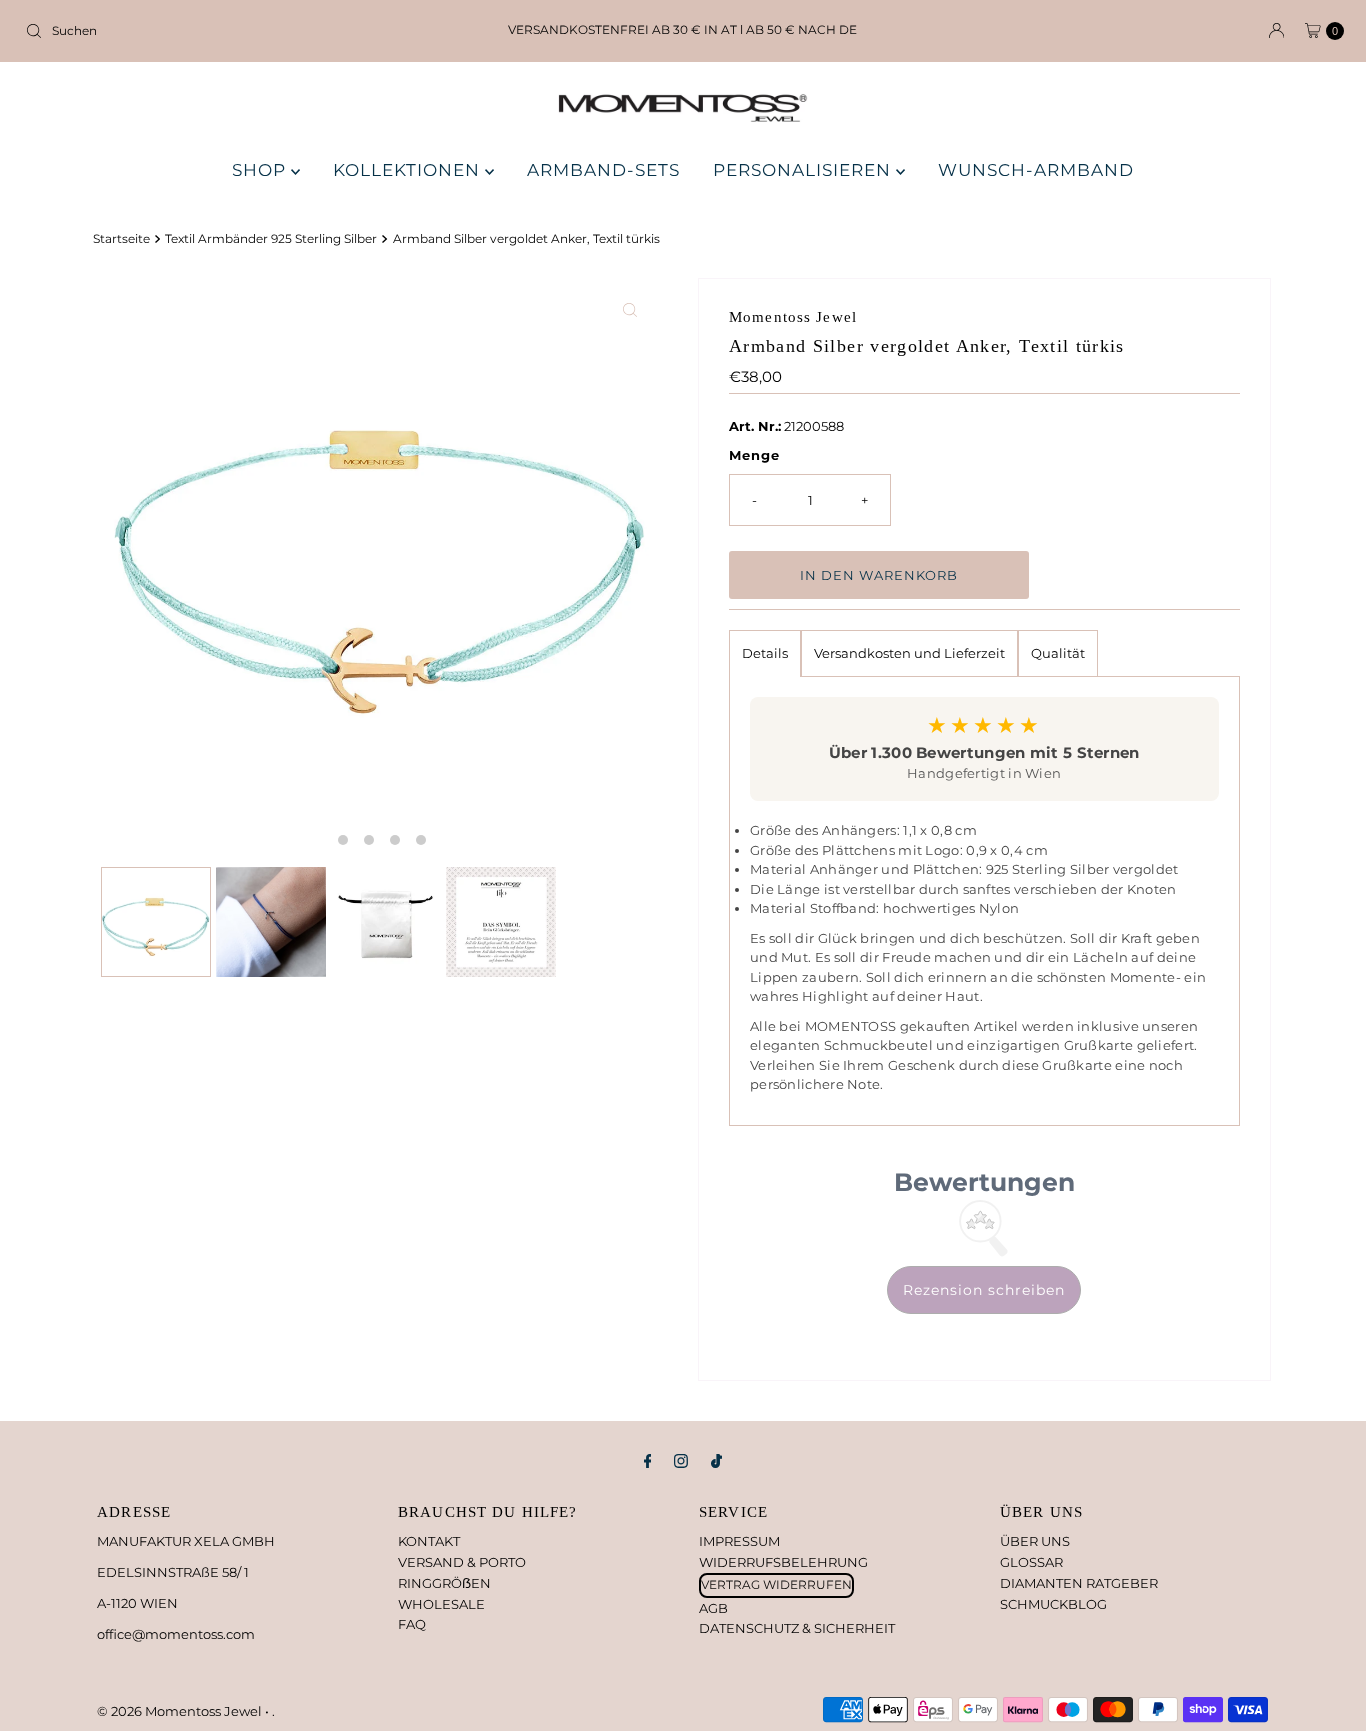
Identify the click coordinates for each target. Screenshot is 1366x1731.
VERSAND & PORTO (462, 1562)
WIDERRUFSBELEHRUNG (783, 1562)
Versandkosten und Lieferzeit (909, 653)
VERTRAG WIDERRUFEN (776, 1584)
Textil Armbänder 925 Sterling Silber (271, 239)
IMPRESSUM (739, 1541)
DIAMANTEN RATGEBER (1079, 1583)
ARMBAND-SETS (603, 170)
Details (765, 653)
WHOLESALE (441, 1604)
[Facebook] (648, 1461)
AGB (713, 1608)
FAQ (412, 1624)
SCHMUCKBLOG (1053, 1604)
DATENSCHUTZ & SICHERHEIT (797, 1628)
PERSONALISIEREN (804, 170)
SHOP (261, 170)
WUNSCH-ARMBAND (1036, 170)
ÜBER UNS (1035, 1541)
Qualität (1058, 653)
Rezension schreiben (984, 1290)
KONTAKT (429, 1541)
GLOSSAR (1031, 1562)
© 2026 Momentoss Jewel (181, 1711)
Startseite (121, 239)
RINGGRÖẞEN (444, 1583)
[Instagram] (681, 1461)
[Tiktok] (716, 1461)
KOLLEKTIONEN (409, 170)
